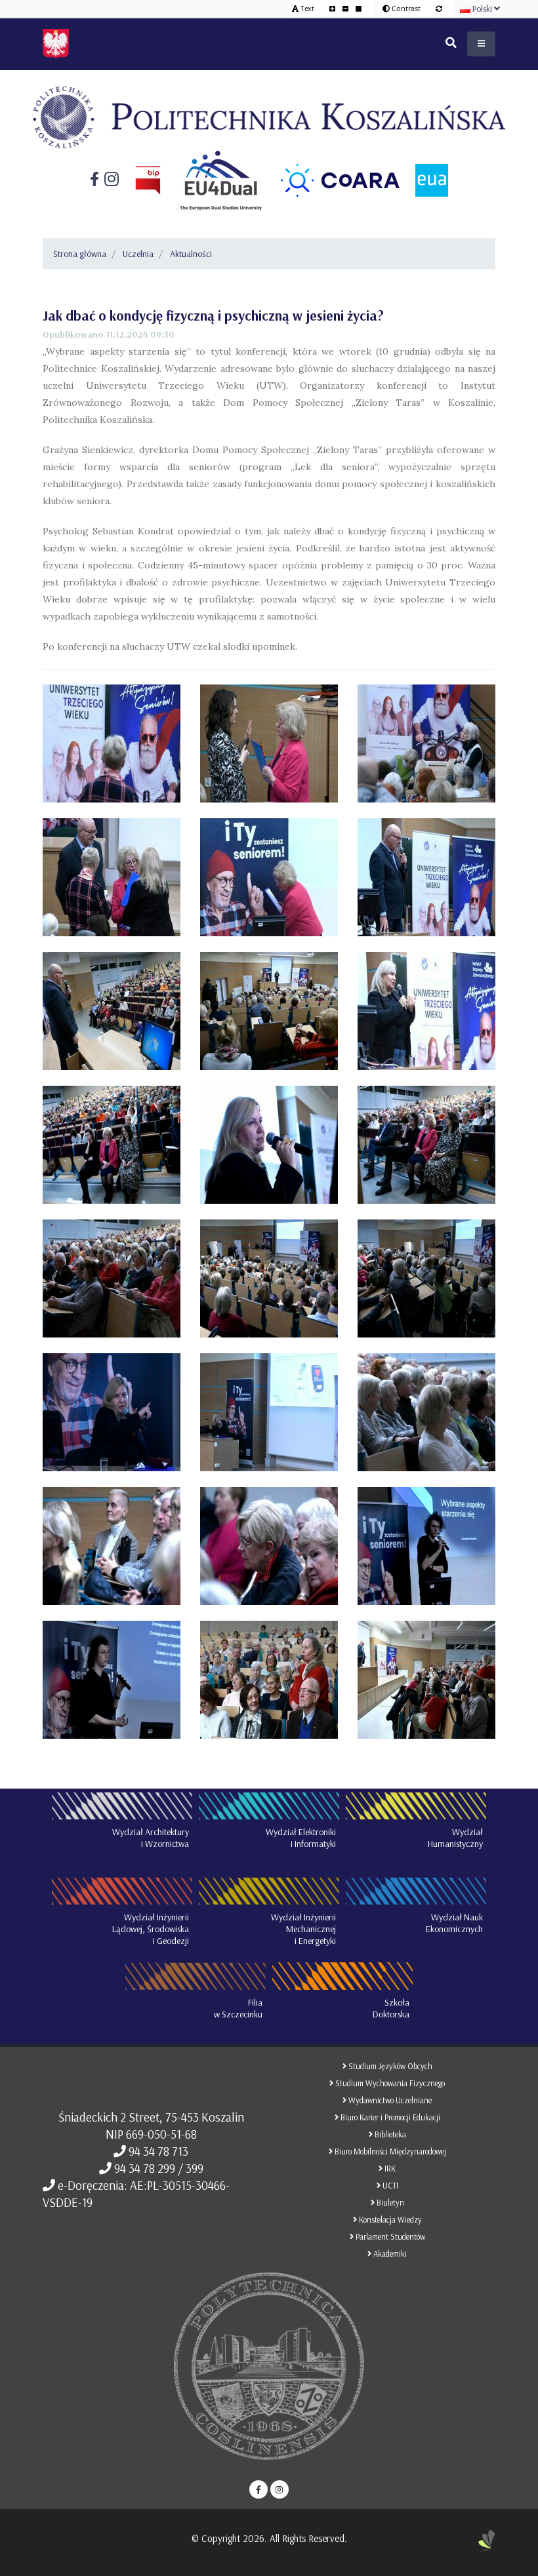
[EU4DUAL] (213, 180)
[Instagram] (109, 180)
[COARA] (332, 180)
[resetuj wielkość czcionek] (359, 8)
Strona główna (80, 254)
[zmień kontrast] (439, 8)
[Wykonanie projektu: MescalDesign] (487, 2546)
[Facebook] (94, 181)
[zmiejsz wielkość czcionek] (346, 8)
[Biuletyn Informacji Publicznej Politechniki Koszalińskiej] (140, 181)
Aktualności (191, 254)
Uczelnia (138, 254)
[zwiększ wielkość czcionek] (333, 8)
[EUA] (424, 180)
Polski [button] (482, 9)
